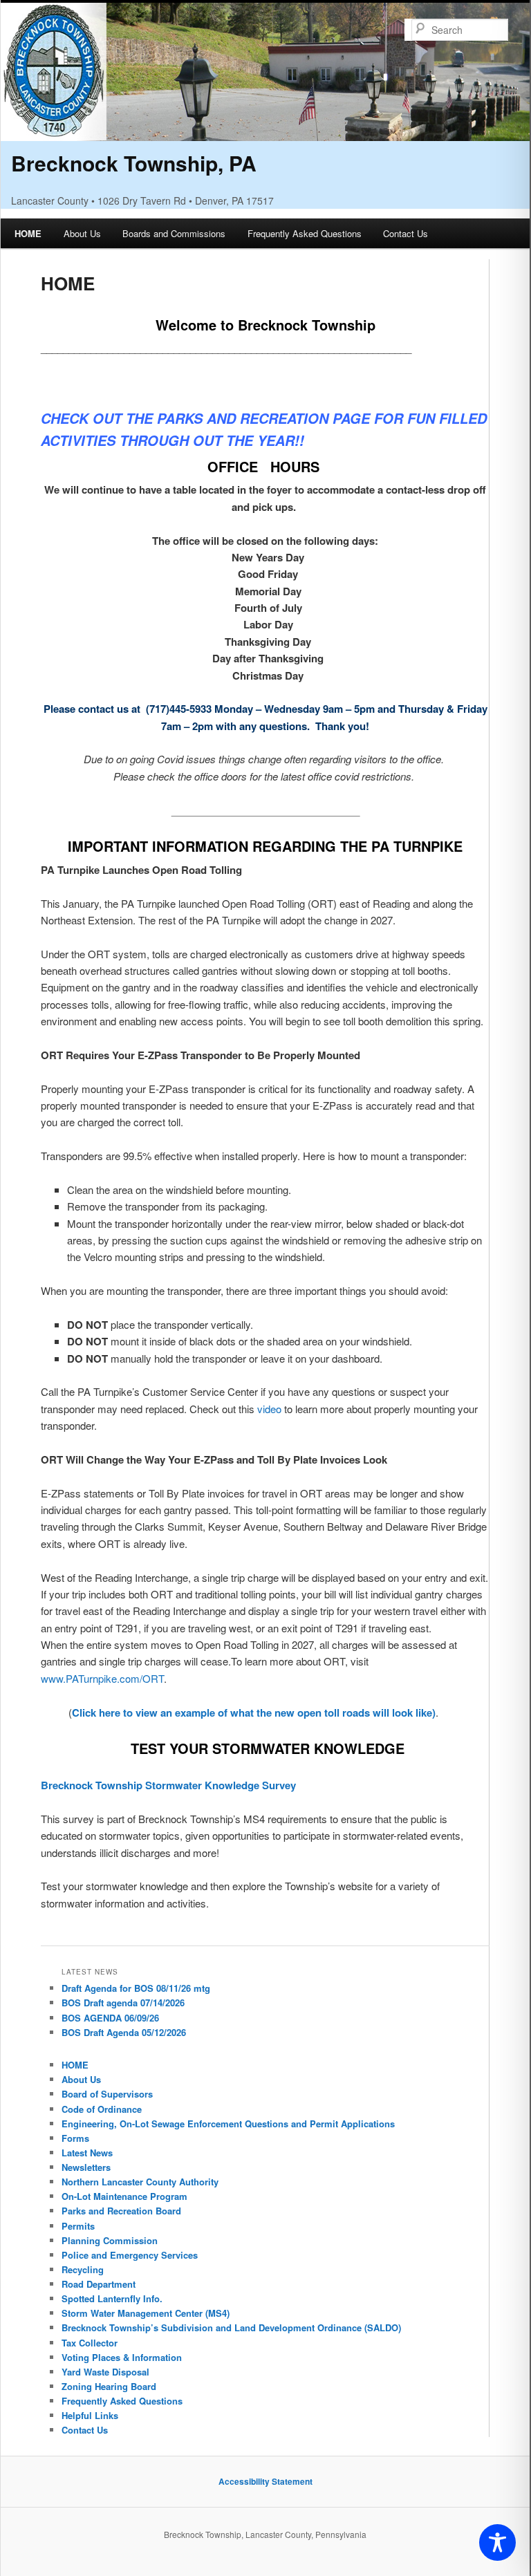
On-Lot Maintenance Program (124, 2196)
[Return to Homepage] (265, 132)
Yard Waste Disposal (105, 2372)
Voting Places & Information (122, 2357)
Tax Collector (90, 2343)
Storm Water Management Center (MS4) (146, 2313)
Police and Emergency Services (130, 2255)
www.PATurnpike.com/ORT (102, 1678)
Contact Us (406, 233)
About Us (82, 233)
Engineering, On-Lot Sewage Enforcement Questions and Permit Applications (228, 2124)
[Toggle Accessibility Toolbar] (497, 2542)
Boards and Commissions (174, 233)
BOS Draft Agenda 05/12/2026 (124, 2032)
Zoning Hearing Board (109, 2386)
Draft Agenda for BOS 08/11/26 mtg (136, 1988)
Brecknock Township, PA (134, 163)
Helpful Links (90, 2415)
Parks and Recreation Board (121, 2211)
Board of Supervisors (107, 2094)
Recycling (83, 2269)
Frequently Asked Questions (305, 233)
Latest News (87, 2153)
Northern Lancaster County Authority (140, 2182)
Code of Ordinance (102, 2109)
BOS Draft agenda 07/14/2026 (123, 2003)
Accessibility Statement (265, 2481)
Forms (75, 2138)
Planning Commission (110, 2240)
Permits (78, 2226)
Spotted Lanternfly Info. (112, 2298)
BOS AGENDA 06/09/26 (110, 2018)
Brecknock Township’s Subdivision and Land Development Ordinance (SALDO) (231, 2327)
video (269, 1409)
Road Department (99, 2284)
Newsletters (86, 2167)
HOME (28, 233)
